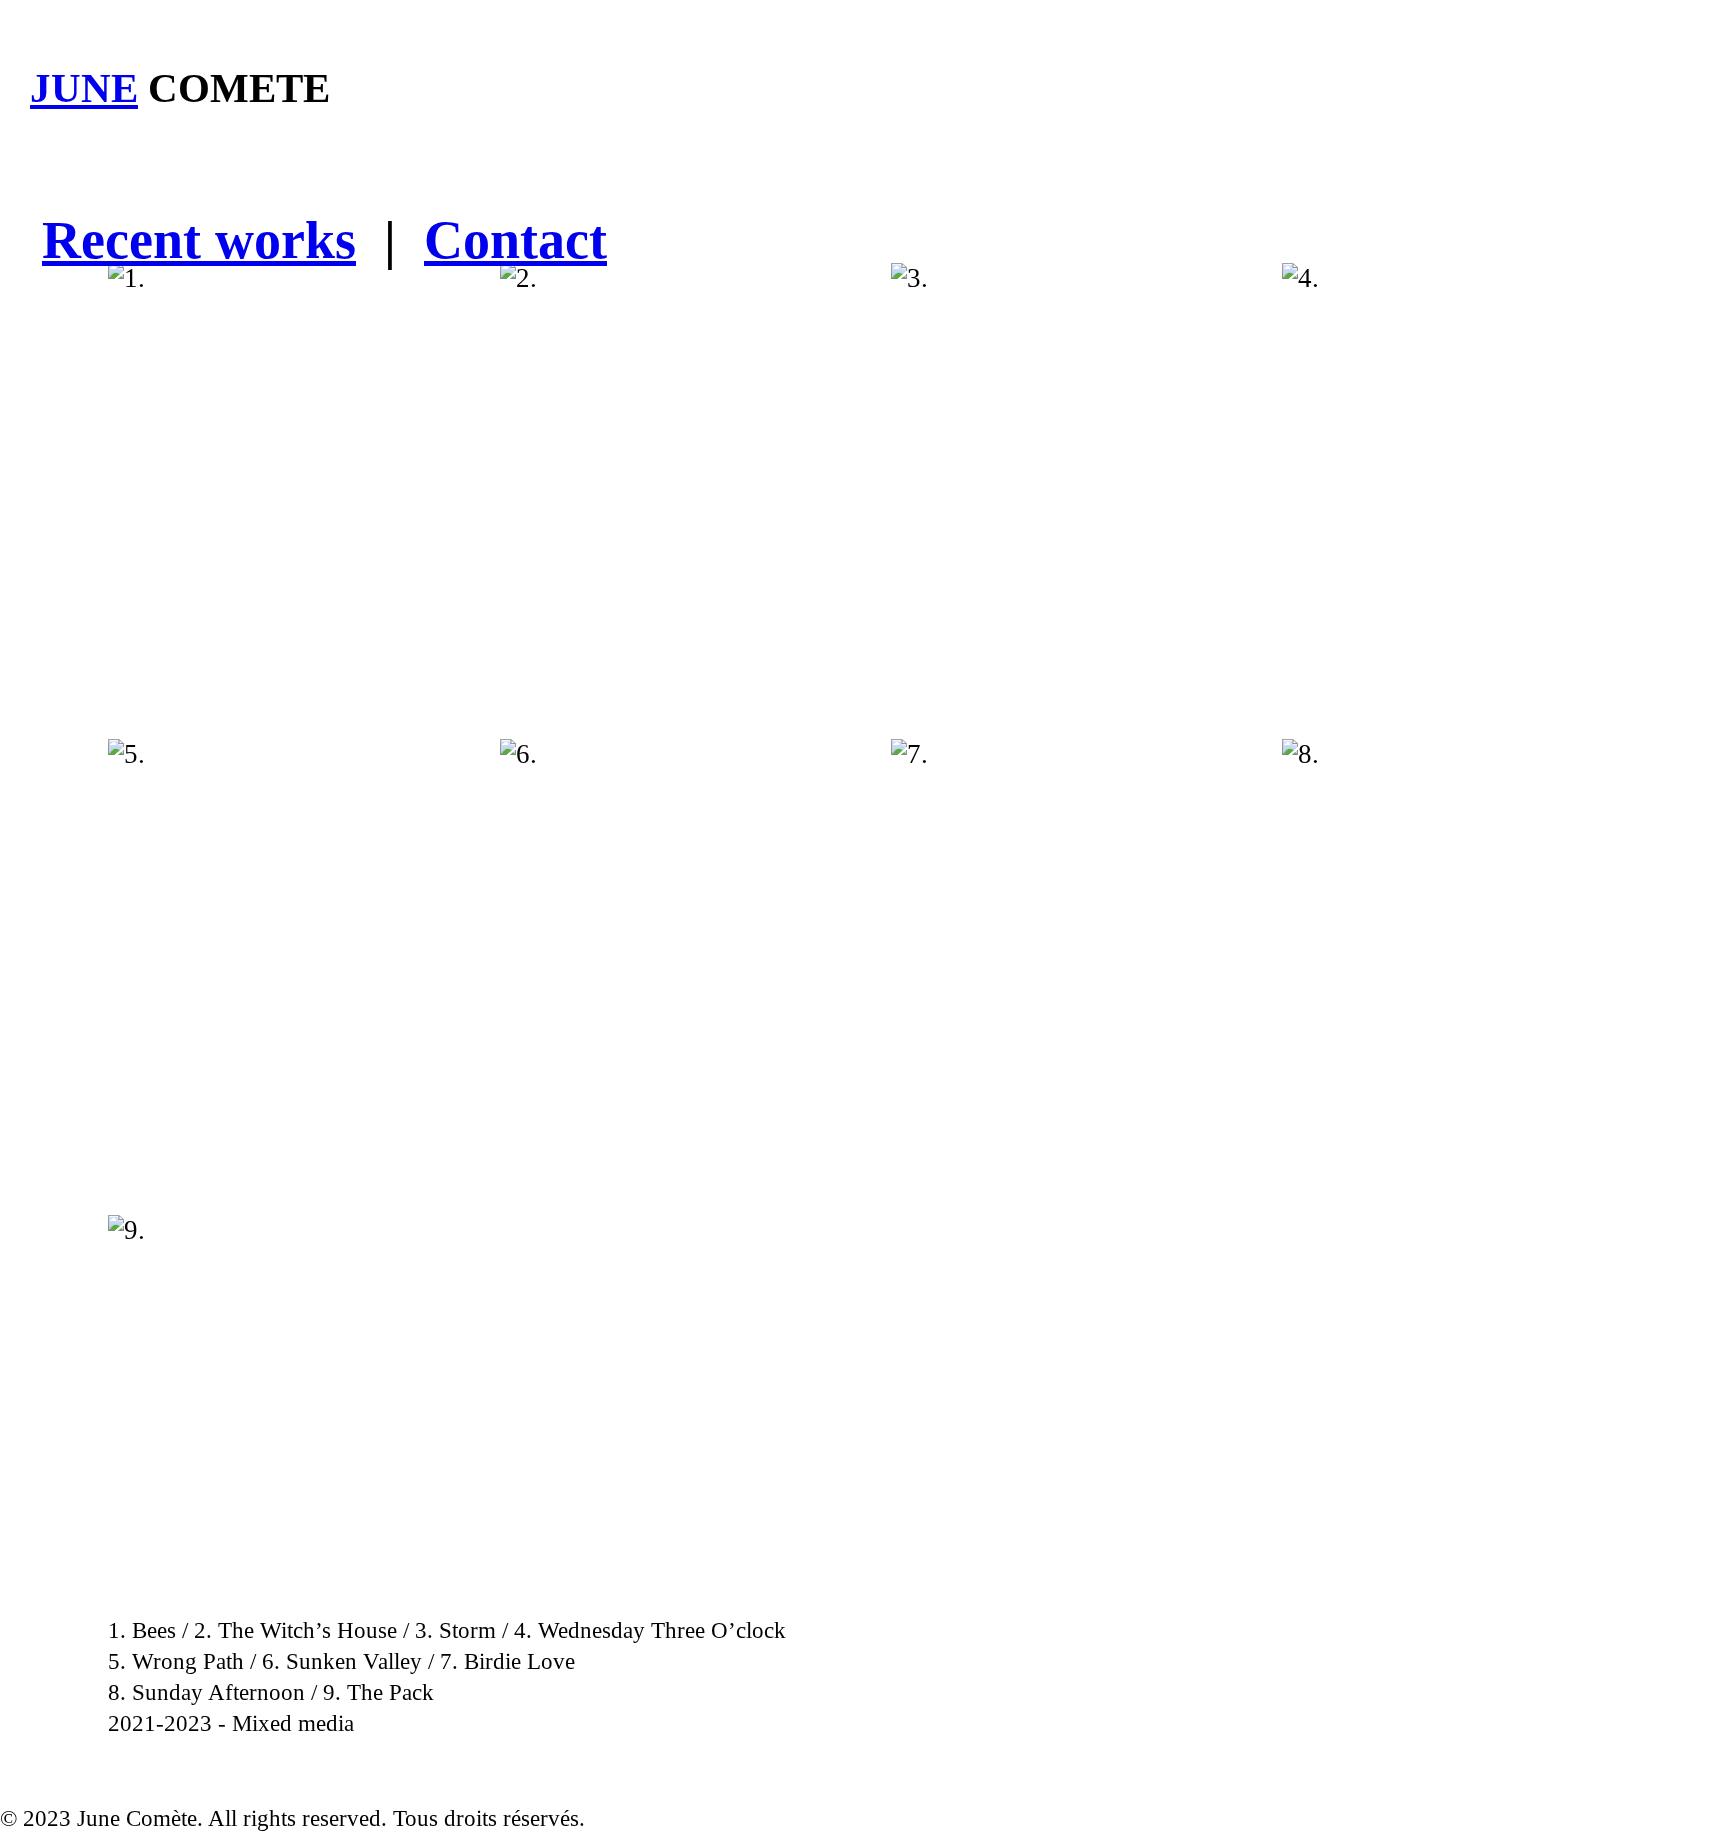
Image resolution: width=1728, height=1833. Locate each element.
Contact (515, 240)
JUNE (84, 88)
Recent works (199, 240)
